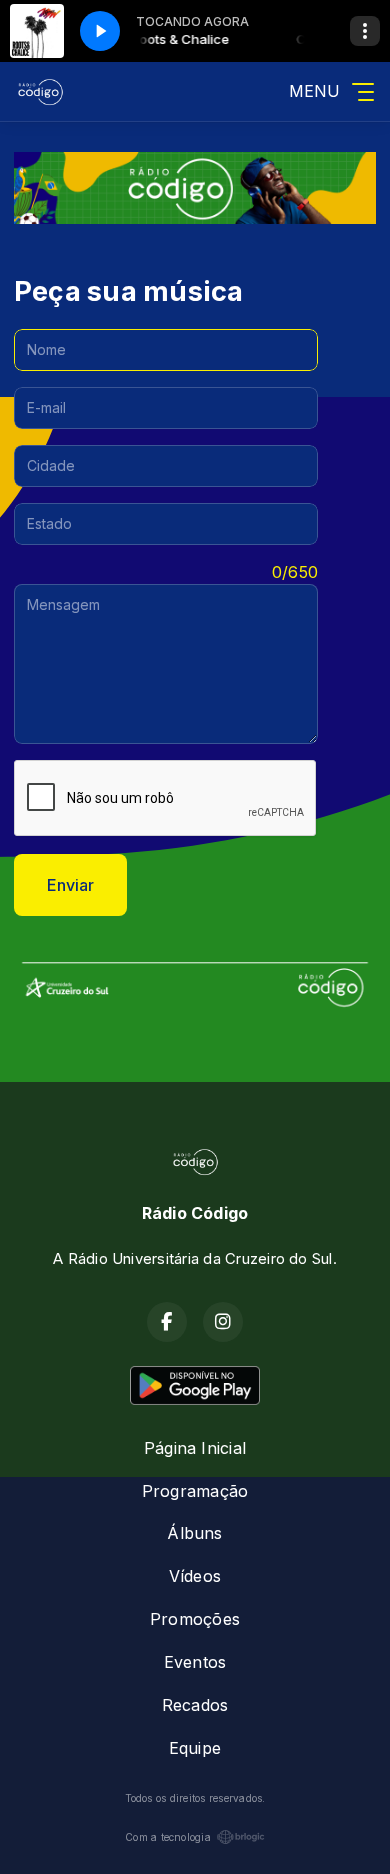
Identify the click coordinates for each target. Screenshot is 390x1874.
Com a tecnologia (168, 1837)
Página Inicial (195, 1448)
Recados (195, 1705)
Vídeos (195, 1576)
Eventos (195, 1662)
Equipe (195, 1748)
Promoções (195, 1619)
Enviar (70, 885)
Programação (195, 1491)
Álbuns (194, 1533)
